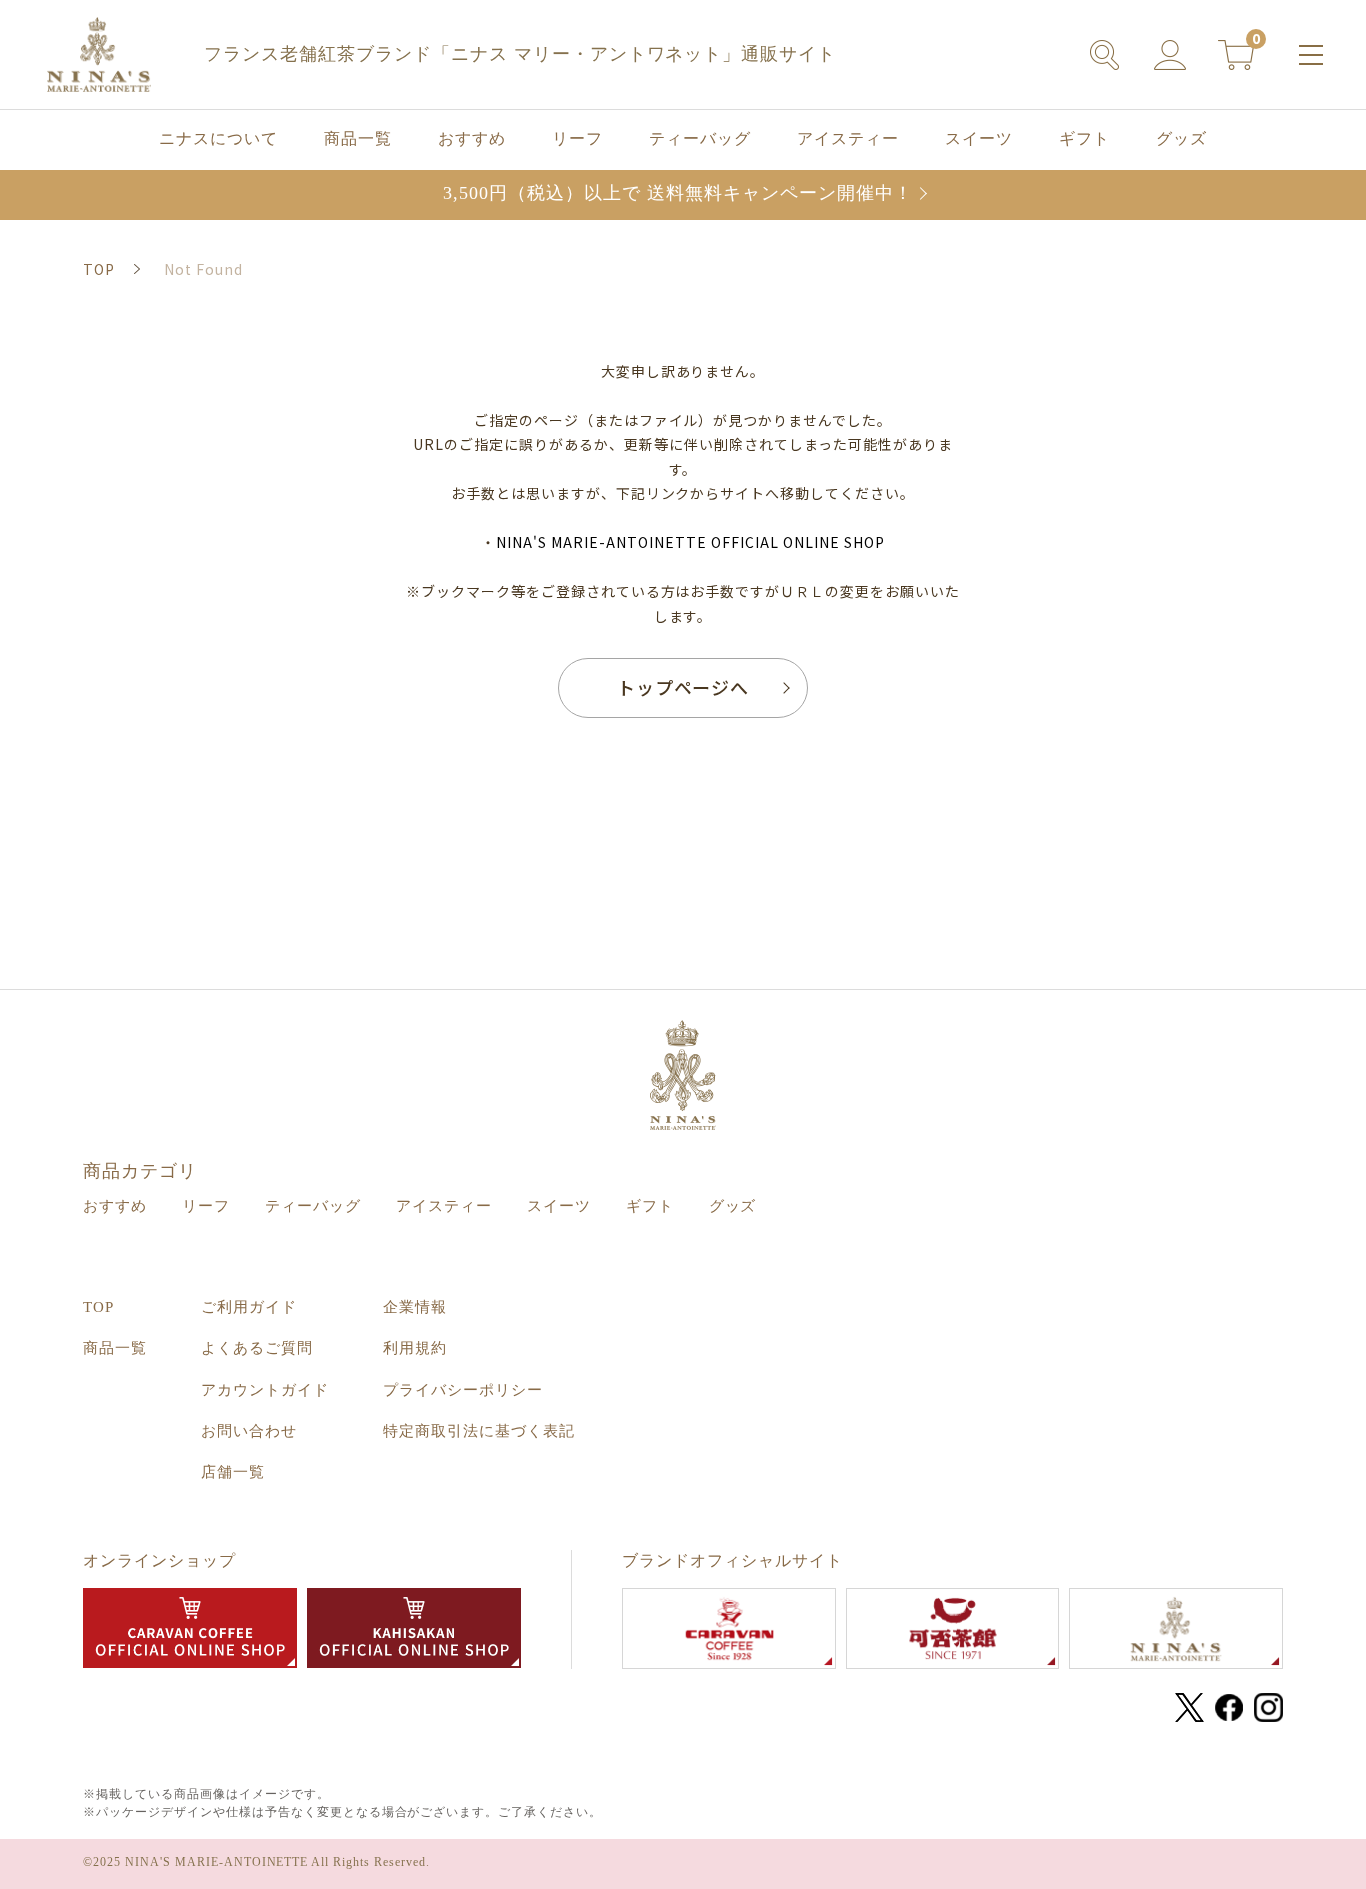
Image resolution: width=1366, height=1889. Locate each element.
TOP (98, 1307)
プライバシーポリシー (463, 1390)
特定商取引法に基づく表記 (479, 1431)
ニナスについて (218, 138)
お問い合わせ (249, 1431)
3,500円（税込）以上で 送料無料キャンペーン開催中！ (677, 193)
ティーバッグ (700, 138)
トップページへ (683, 687)
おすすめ (472, 138)
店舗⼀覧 (233, 1472)
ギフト (1084, 138)
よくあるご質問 (257, 1348)
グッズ (1181, 138)
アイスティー (848, 138)
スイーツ (979, 138)
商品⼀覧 (358, 138)
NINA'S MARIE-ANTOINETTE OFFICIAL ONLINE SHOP (690, 542)
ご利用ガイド (249, 1307)
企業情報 (415, 1307)
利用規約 (415, 1348)
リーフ (577, 138)
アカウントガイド (265, 1390)
